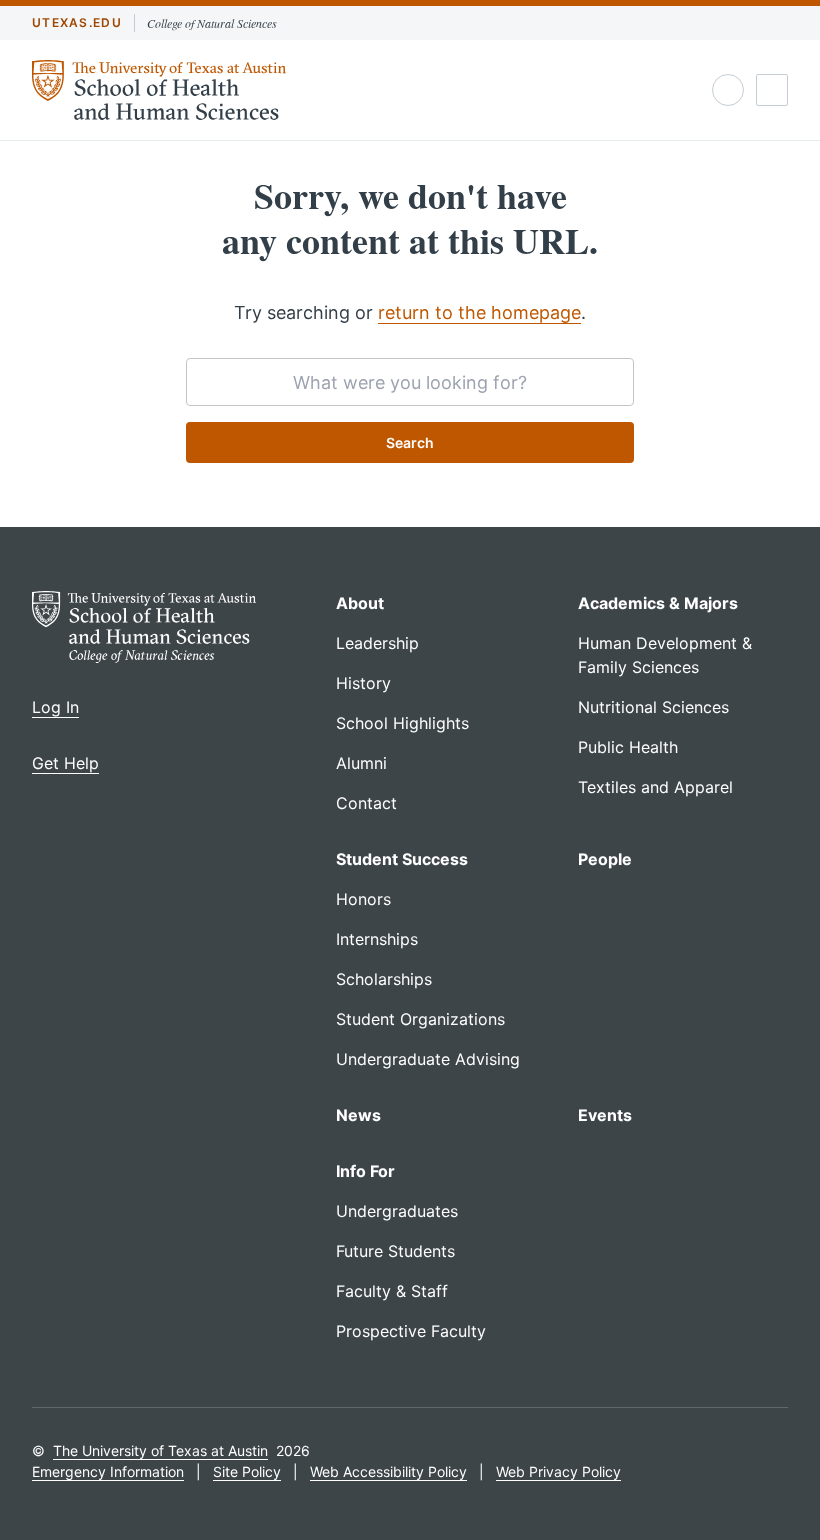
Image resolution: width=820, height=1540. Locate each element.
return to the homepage (479, 312)
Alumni (361, 763)
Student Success (402, 859)
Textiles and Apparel (655, 787)
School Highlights (402, 723)
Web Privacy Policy (558, 1471)
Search (410, 442)
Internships (377, 939)
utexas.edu (77, 22)
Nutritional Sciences (653, 707)
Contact (366, 803)
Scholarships (384, 979)
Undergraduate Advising (428, 1059)
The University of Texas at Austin (160, 1450)
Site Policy (247, 1471)
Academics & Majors (658, 603)
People (605, 859)
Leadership (377, 643)
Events (605, 1115)
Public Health (628, 747)
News (358, 1115)
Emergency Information (108, 1471)
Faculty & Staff (392, 1291)
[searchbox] (410, 382)
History (363, 683)
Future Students (395, 1251)
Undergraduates (397, 1211)
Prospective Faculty (411, 1331)
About (360, 603)
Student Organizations (420, 1019)
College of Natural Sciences (212, 23)
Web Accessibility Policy (388, 1471)
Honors (363, 899)
